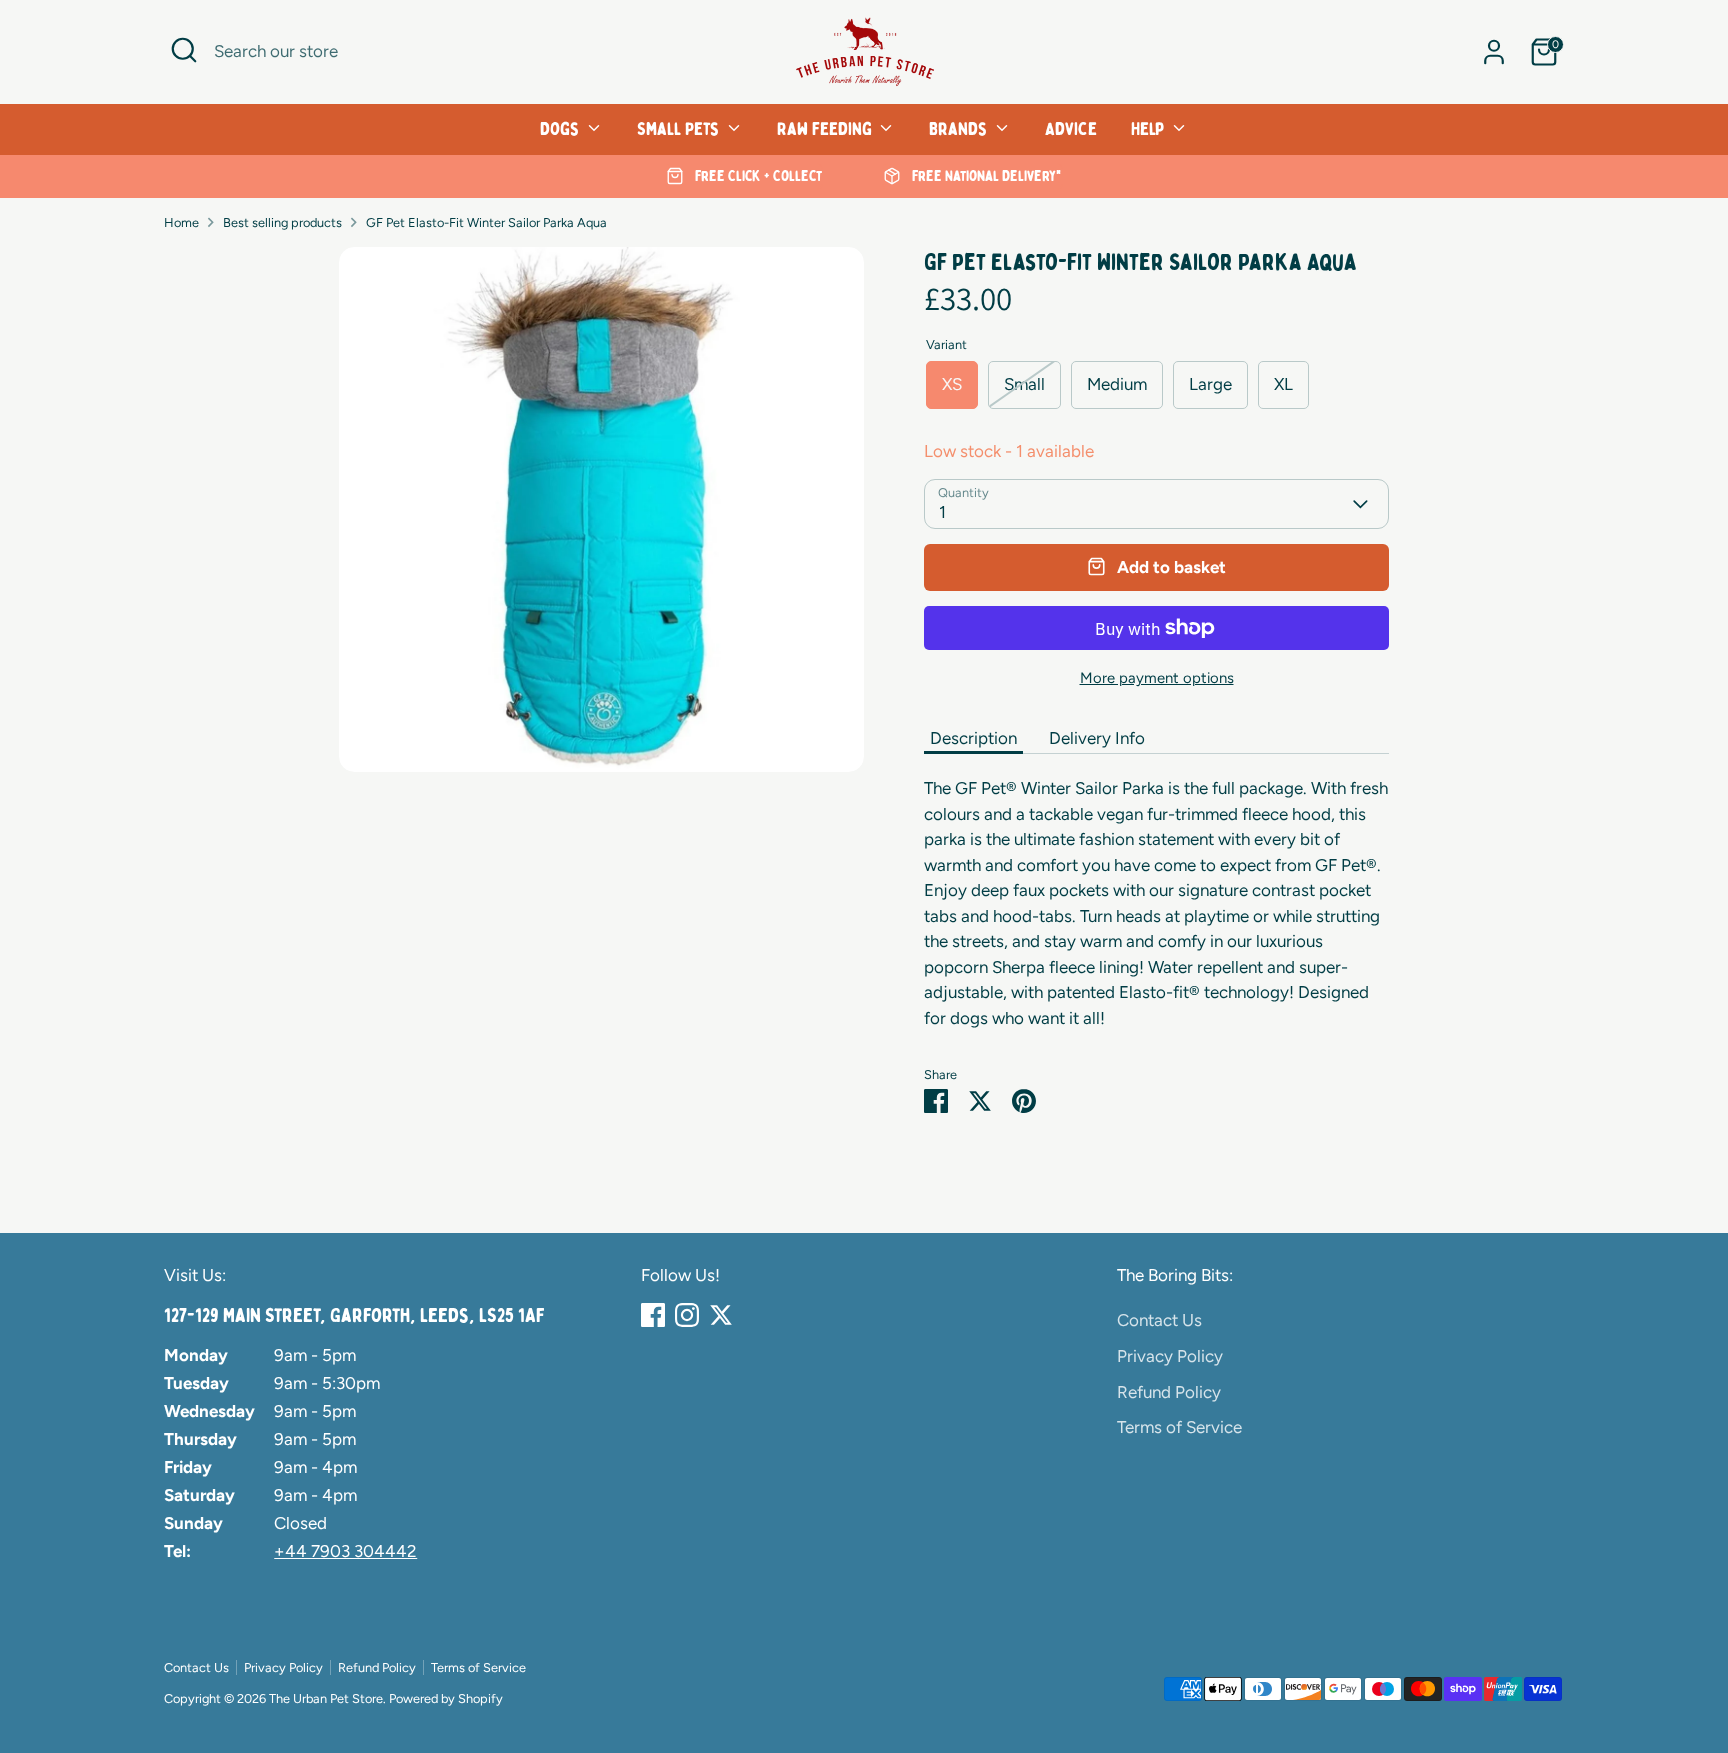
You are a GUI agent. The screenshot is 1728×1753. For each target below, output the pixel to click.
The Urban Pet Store (326, 1698)
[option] (744, 177)
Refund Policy (1169, 1392)
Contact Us (1159, 1320)
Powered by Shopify (446, 1698)
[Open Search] (184, 50)
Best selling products (282, 222)
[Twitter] (721, 1315)
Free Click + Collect (756, 176)
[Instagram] (687, 1315)
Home (181, 222)
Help (1149, 129)
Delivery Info (1097, 738)
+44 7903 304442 (345, 1551)
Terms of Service (1179, 1427)
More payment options (1157, 678)
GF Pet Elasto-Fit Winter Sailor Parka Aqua (486, 222)
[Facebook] (653, 1315)
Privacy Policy (1170, 1356)
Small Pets (680, 129)
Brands (960, 129)
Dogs (561, 129)
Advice (1071, 129)
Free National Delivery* (985, 176)
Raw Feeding (826, 129)
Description (973, 738)
